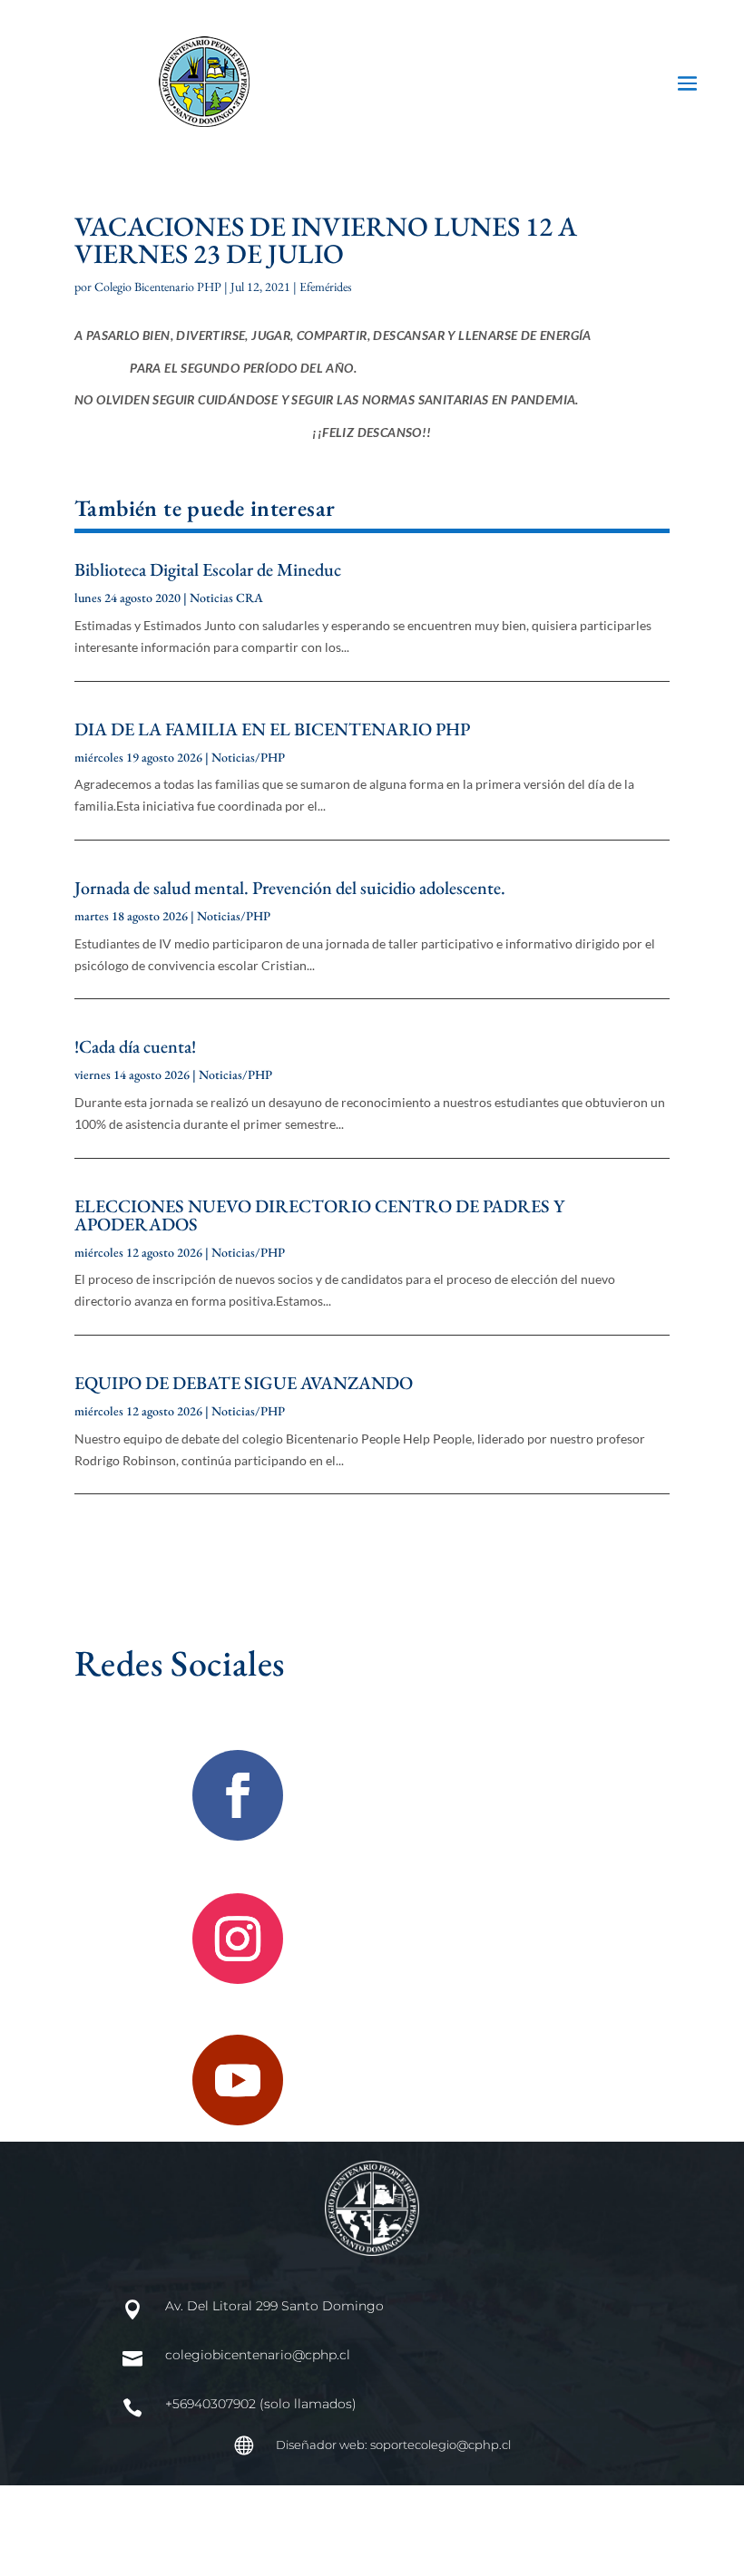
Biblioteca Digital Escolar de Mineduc (208, 569)
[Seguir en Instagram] (238, 1939)
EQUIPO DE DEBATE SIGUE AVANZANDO (244, 1383)
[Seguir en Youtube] (238, 2080)
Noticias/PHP (248, 757)
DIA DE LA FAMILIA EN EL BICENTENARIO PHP (272, 729)
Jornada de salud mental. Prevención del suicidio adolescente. (290, 888)
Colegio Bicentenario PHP (158, 287)
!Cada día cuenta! (135, 1046)
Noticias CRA (226, 598)
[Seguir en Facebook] (238, 1795)
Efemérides (326, 287)
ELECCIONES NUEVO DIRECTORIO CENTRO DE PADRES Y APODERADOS (319, 1215)
